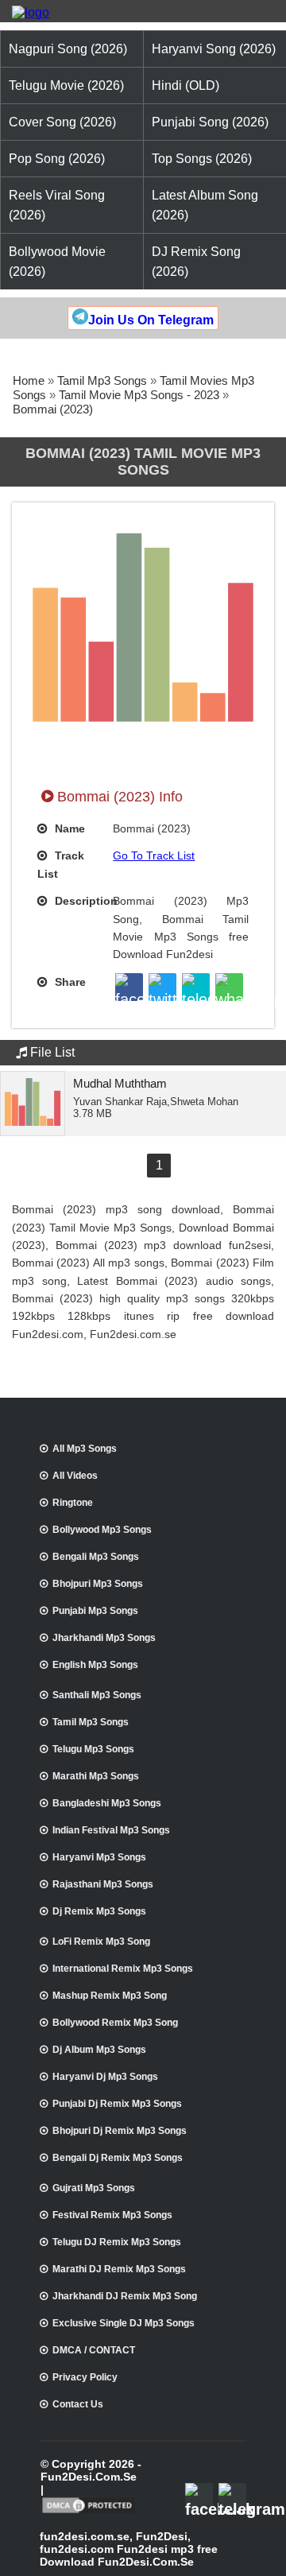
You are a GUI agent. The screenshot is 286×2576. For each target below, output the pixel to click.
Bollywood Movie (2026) (57, 262)
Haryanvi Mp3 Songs (99, 1857)
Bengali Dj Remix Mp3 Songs (118, 2158)
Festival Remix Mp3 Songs (112, 2215)
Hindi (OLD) (186, 85)
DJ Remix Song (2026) (196, 262)
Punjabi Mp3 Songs (95, 1611)
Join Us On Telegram (151, 320)
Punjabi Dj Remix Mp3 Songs (117, 2104)
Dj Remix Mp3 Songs (99, 1911)
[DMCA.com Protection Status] (89, 2512)
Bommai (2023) (53, 409)
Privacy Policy (85, 2377)
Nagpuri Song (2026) (68, 49)
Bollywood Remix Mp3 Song (115, 2023)
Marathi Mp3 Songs (96, 1776)
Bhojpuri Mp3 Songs (98, 1584)
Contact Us (78, 2404)
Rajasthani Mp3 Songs (103, 1884)
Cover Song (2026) (62, 122)
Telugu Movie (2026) (66, 85)
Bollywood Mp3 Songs (102, 1530)
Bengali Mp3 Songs (96, 1557)
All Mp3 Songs (85, 1449)
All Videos (75, 1476)
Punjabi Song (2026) (210, 122)
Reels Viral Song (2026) (57, 205)
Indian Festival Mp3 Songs (111, 1830)
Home (29, 380)
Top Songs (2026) (202, 159)
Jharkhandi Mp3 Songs (104, 1638)
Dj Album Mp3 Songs (99, 2050)
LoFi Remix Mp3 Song (101, 1942)
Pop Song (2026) (57, 159)
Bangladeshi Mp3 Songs (107, 1803)
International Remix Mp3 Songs (123, 1969)
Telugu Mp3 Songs (93, 1749)
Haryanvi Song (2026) (214, 49)
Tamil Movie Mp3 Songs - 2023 (139, 395)
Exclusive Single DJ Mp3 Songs (124, 2323)
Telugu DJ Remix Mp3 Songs (117, 2242)
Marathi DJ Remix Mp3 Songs (119, 2269)
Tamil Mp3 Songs (102, 380)
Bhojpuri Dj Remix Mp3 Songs (120, 2131)
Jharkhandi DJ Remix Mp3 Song (125, 2296)
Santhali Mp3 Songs (97, 1695)
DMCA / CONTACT (94, 2350)
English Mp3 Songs (95, 1665)
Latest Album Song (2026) (205, 205)
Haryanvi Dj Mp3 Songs (105, 2077)
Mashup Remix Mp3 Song (110, 1996)
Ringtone (73, 1503)
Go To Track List (154, 855)
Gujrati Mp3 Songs (94, 2188)
